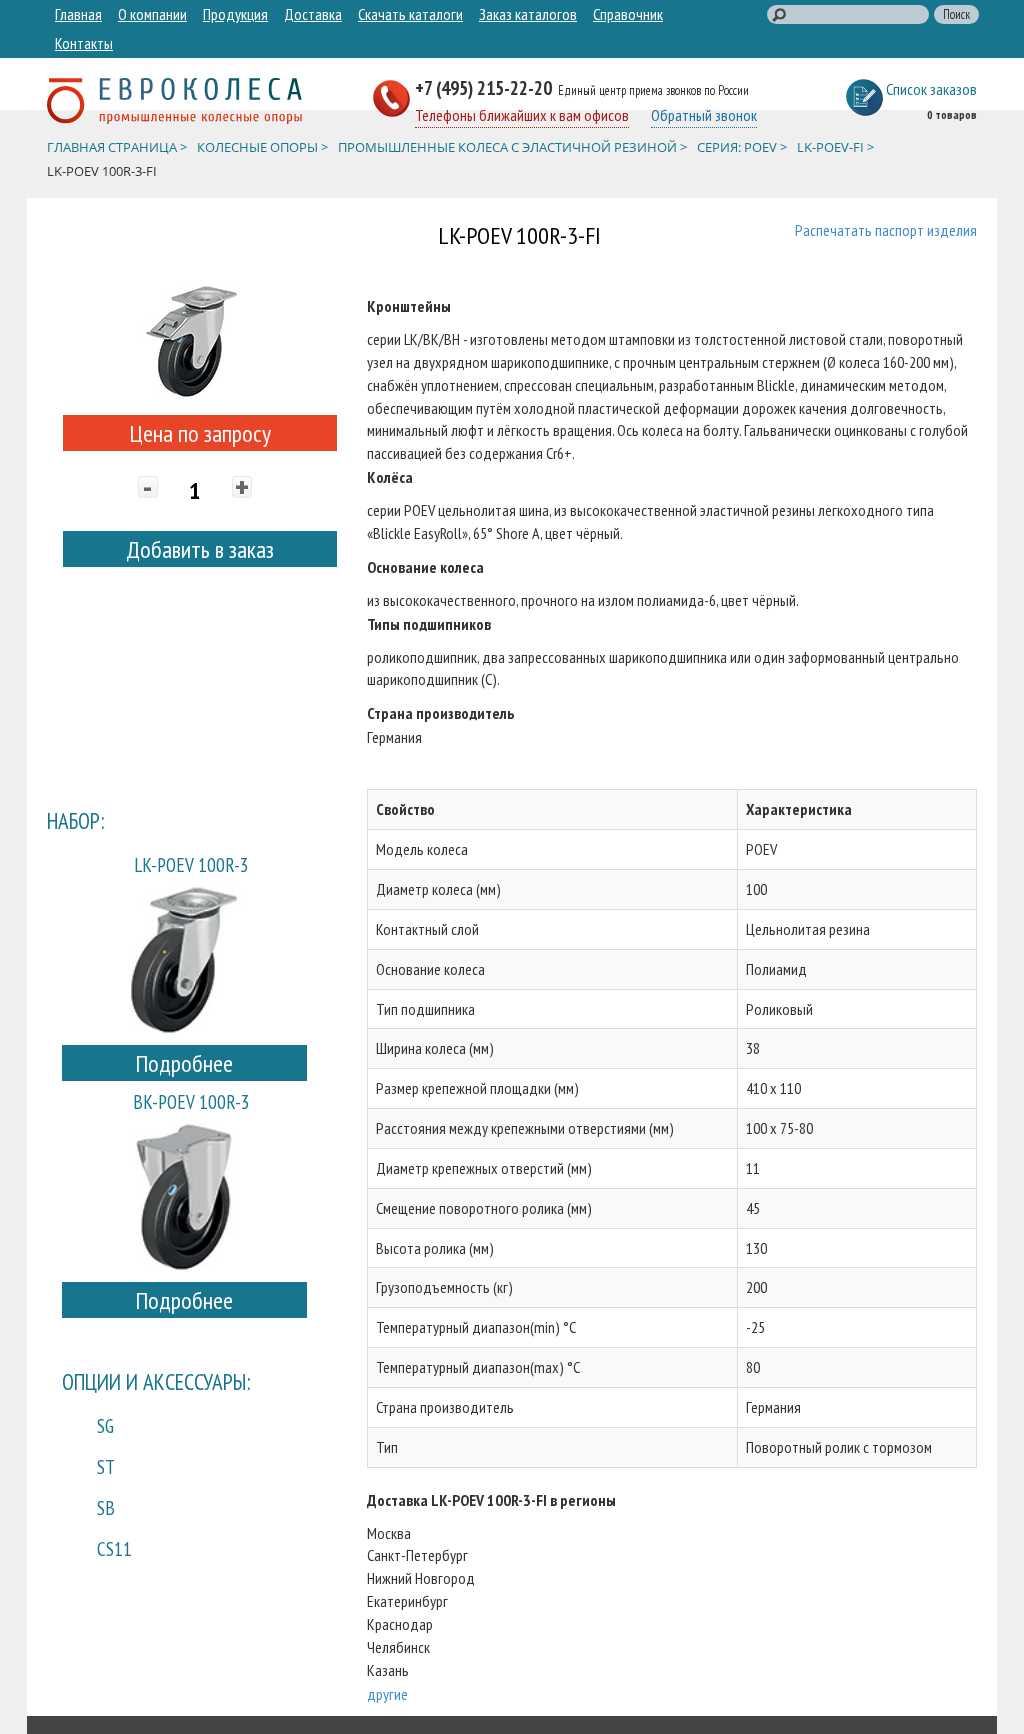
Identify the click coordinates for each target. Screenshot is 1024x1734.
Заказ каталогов (528, 14)
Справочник (628, 14)
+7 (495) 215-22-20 (485, 87)
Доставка (313, 14)
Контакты (84, 43)
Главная (78, 14)
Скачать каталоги (410, 14)
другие (387, 1694)
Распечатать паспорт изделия (886, 230)
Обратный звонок (704, 115)
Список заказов (931, 89)
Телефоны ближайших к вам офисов (522, 115)
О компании (152, 14)
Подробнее (184, 1063)
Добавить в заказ (200, 549)
